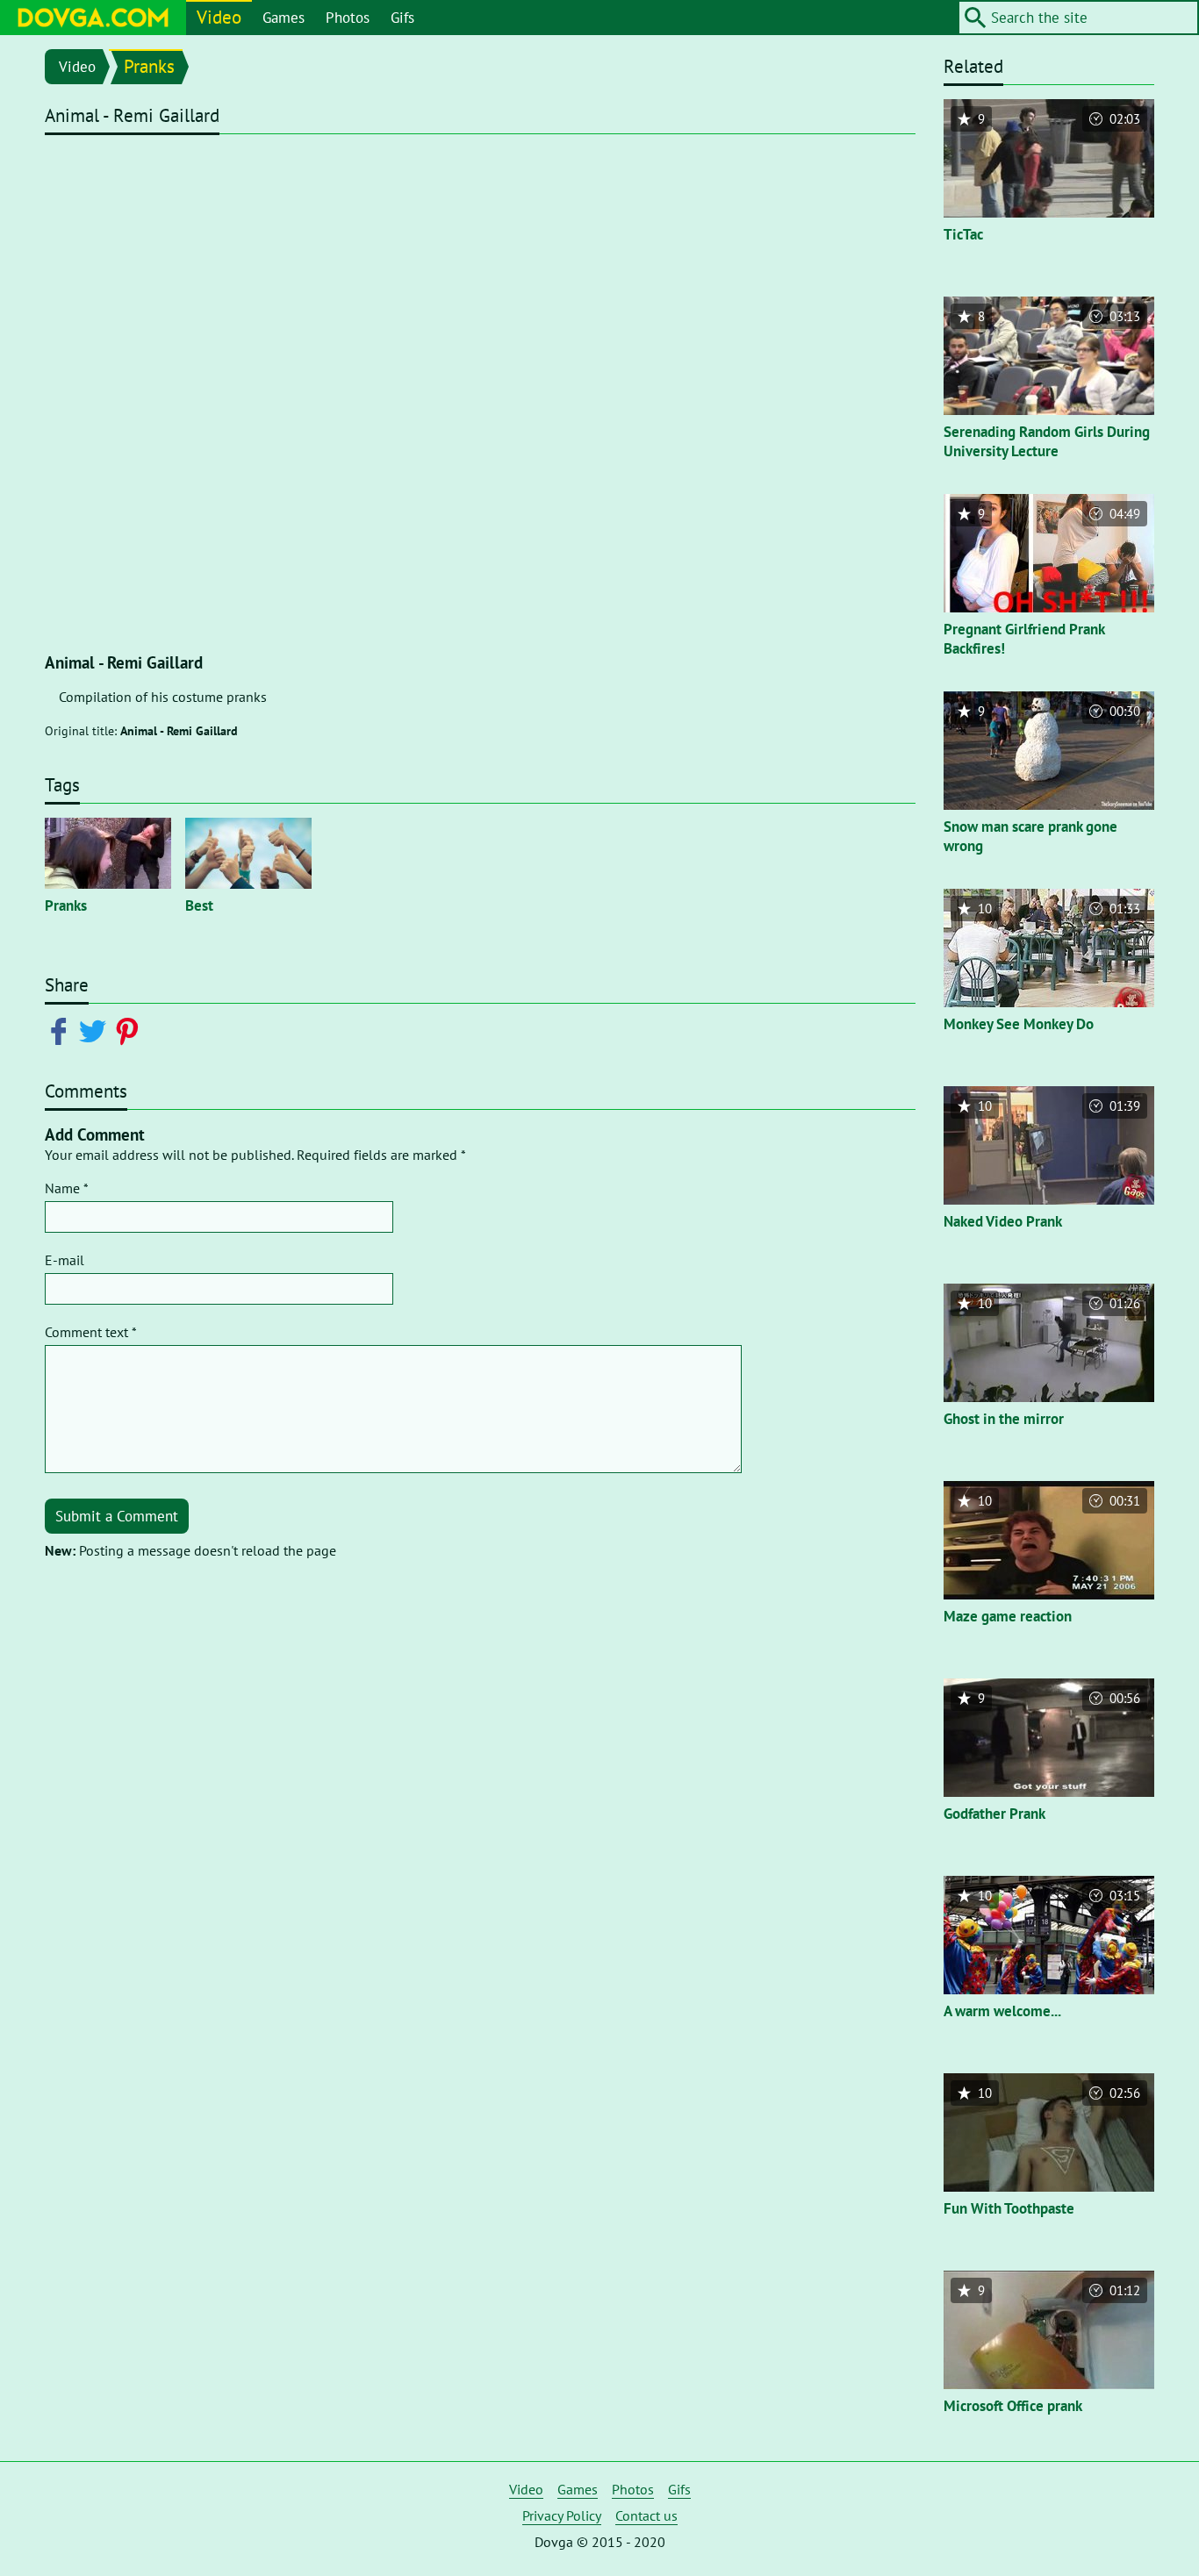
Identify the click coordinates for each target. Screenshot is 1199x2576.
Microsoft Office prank (1013, 2406)
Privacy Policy (562, 2515)
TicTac (963, 234)
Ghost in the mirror (1004, 1419)
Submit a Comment (117, 1516)
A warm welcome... (1002, 2011)
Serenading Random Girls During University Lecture (1047, 441)
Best (199, 905)
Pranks (149, 66)
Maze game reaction (1008, 1616)
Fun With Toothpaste (1009, 2208)
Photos (348, 18)
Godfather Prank (994, 1814)
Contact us (646, 2515)
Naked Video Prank (1003, 1221)
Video (219, 17)
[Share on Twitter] (96, 1030)
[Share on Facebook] (62, 1030)
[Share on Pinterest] (130, 1030)
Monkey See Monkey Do (1019, 1024)
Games (284, 18)
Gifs (402, 18)
